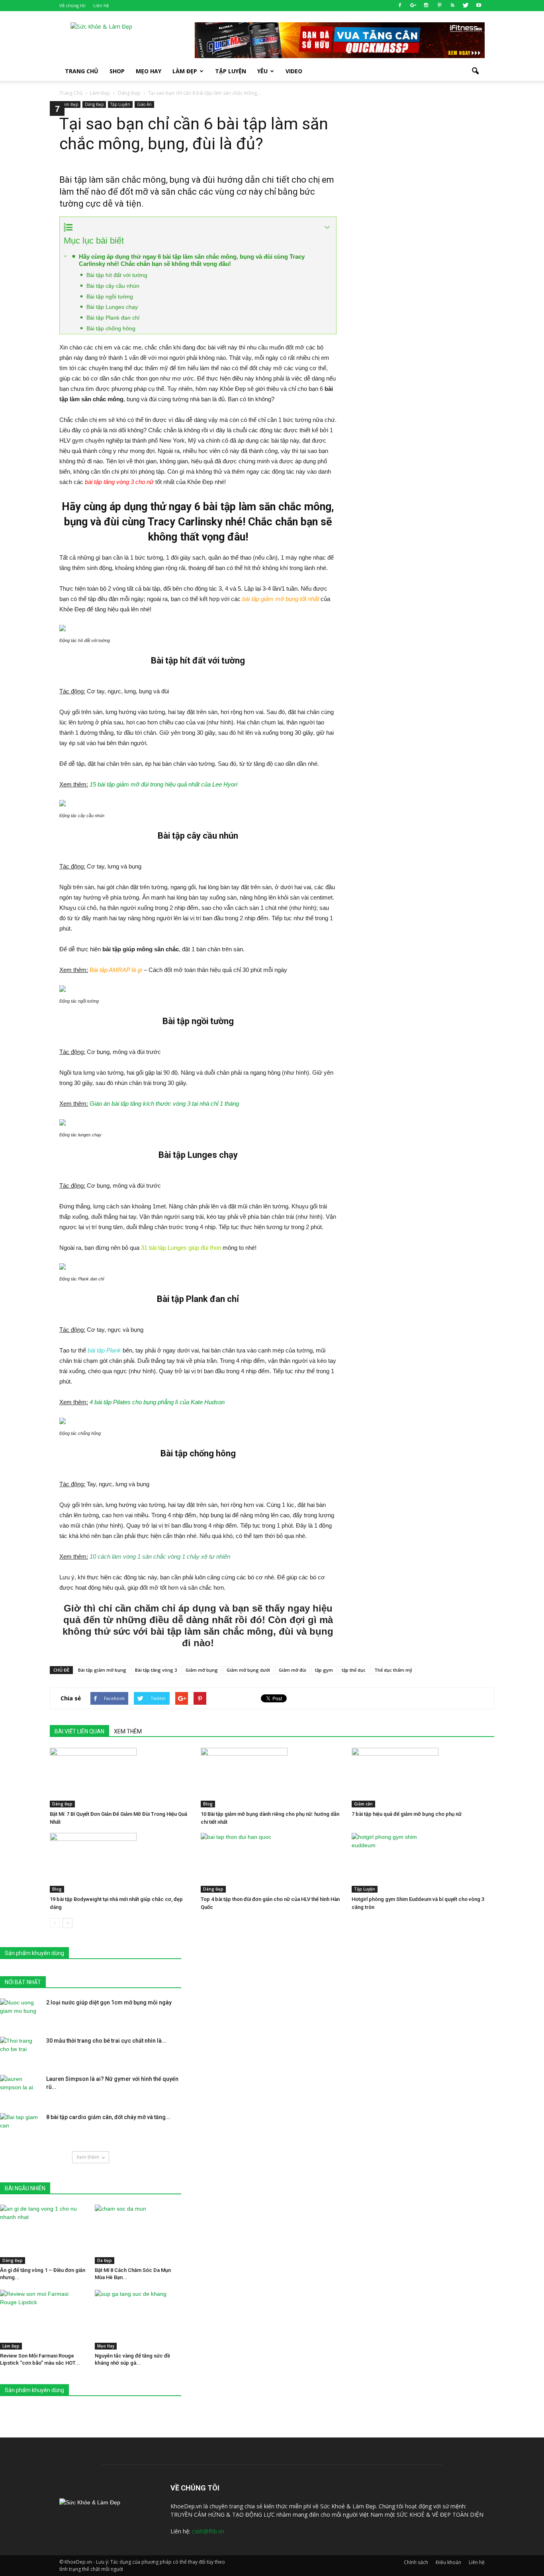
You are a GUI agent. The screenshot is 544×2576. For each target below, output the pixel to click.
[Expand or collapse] (327, 227)
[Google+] (413, 6)
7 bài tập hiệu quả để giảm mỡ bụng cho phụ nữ (407, 1814)
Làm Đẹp (185, 71)
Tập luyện (231, 71)
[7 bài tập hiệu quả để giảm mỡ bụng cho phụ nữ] (423, 1778)
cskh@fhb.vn (208, 2531)
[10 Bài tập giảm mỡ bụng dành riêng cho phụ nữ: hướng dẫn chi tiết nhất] (272, 1778)
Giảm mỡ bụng (202, 1670)
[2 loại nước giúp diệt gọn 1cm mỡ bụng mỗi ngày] (20, 2012)
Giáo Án (144, 104)
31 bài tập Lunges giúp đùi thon (181, 1248)
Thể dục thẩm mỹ (393, 1670)
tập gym (324, 1670)
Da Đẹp (105, 2260)
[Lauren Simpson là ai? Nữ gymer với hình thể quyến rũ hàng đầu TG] (20, 2089)
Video (294, 71)
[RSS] (452, 6)
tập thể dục (354, 1670)
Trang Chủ (82, 71)
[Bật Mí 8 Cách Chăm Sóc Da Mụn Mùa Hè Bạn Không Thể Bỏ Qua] (138, 2234)
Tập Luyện (120, 104)
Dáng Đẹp (94, 104)
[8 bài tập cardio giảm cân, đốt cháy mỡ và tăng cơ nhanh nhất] (20, 2127)
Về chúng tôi (72, 5)
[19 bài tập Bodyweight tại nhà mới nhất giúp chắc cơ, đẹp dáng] (121, 1863)
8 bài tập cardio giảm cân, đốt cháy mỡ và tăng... (108, 2117)
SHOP (117, 71)
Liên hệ (101, 5)
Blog (208, 1804)
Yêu (262, 71)
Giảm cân (363, 1804)
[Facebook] (400, 6)
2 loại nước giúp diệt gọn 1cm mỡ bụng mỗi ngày (109, 2002)
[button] (475, 71)
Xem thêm (88, 2157)
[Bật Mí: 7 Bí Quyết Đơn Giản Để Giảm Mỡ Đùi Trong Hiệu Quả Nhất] (121, 1778)
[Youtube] (479, 6)
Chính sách (416, 2562)
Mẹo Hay (149, 71)
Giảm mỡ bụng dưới (248, 1670)
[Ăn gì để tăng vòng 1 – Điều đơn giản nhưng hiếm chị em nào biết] (43, 2234)
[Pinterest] (439, 6)
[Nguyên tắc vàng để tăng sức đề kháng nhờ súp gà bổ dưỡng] (138, 2319)
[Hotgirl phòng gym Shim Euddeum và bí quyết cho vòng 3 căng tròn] (423, 1863)
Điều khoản (448, 2562)
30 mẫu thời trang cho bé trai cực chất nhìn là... (106, 2041)
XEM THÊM (128, 1731)
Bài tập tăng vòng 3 (156, 1670)
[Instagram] (426, 6)
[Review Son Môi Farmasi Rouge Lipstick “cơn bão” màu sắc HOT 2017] (43, 2319)
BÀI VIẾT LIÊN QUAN (79, 1731)
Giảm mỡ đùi (293, 1670)
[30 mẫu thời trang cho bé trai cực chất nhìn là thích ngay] (20, 2051)
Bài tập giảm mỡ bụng (102, 1670)
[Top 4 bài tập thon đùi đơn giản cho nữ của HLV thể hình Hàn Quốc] (272, 1863)
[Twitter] (466, 6)
